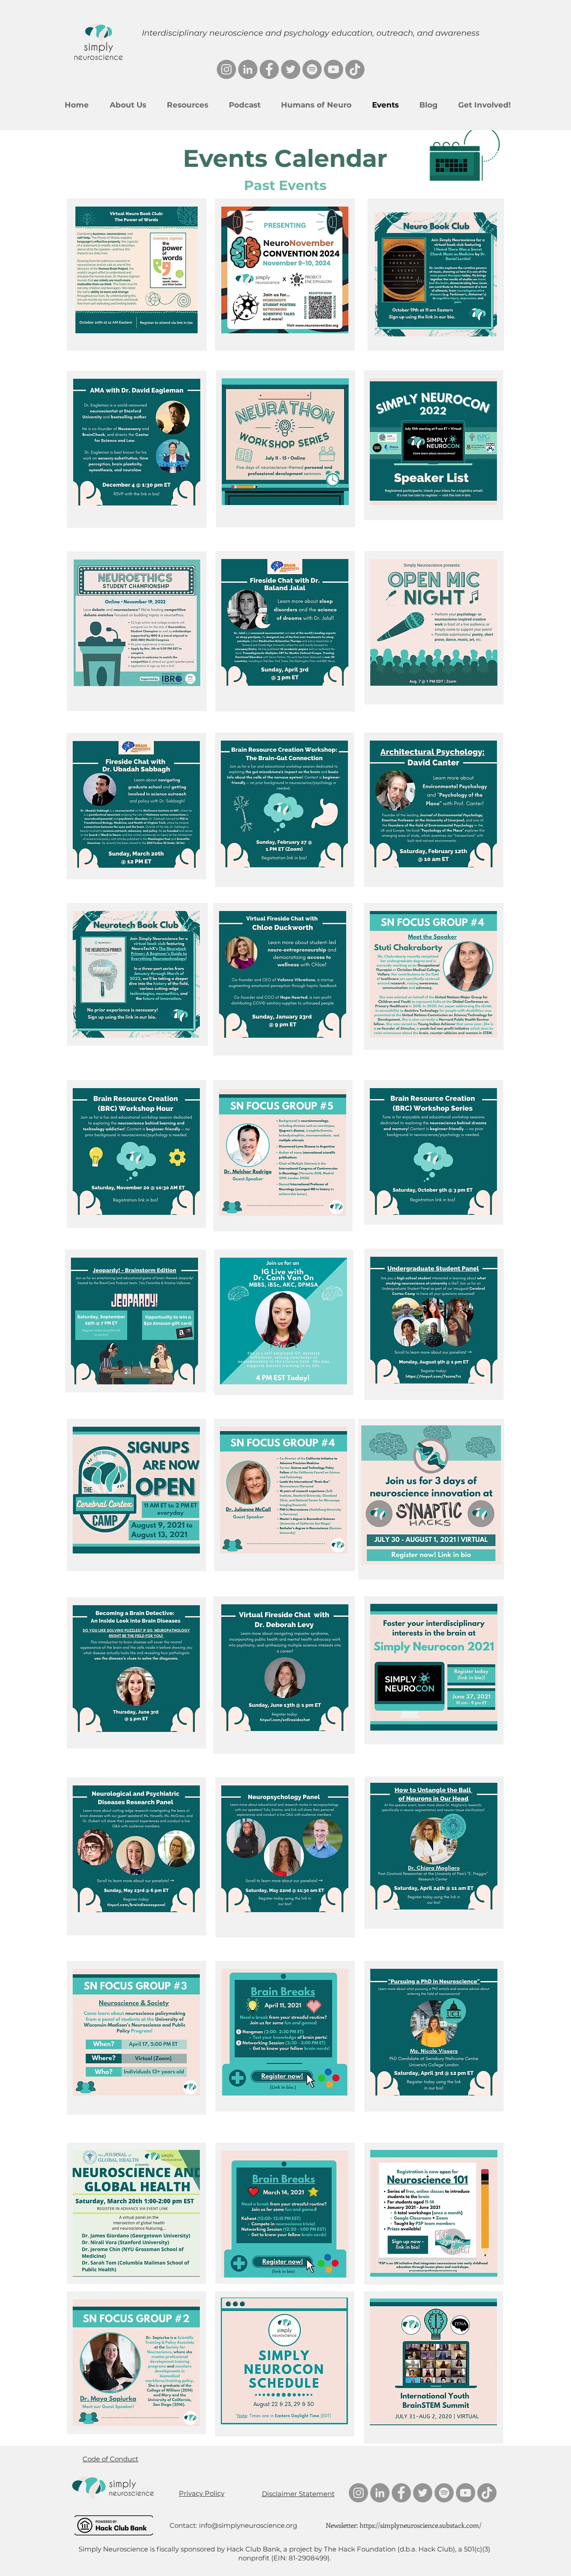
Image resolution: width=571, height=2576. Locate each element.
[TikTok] (355, 69)
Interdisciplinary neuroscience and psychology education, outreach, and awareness (311, 33)
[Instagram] (226, 69)
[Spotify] (312, 69)
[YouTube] (333, 69)
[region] (285, 275)
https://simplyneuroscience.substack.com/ (420, 2525)
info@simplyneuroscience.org (248, 2525)
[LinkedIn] (248, 69)
